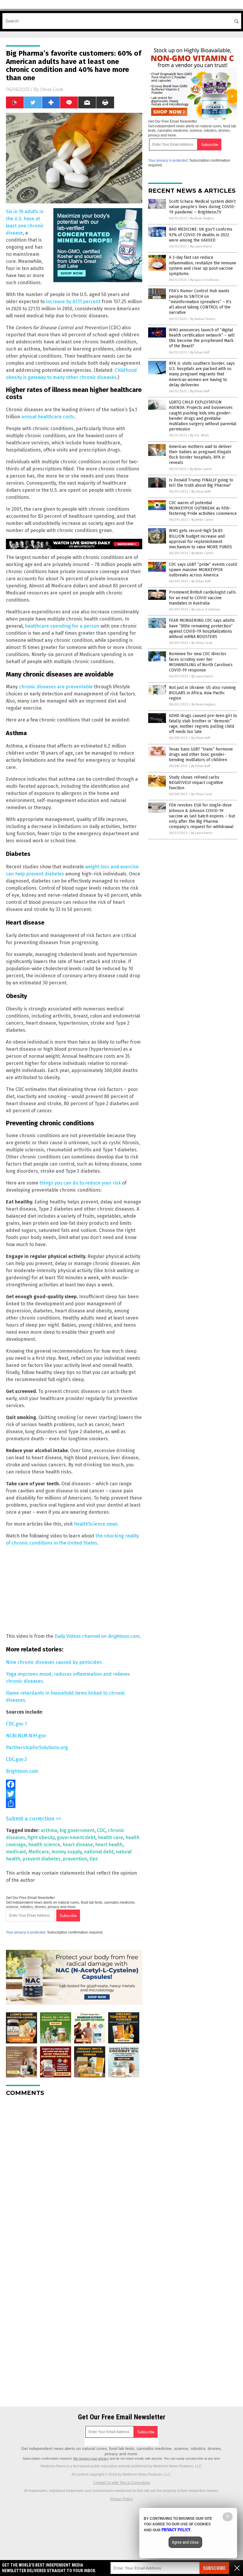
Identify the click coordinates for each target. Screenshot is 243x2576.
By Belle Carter (201, 469)
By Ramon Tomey (203, 319)
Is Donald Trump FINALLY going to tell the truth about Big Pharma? (201, 483)
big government (77, 1830)
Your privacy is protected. (26, 1932)
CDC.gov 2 (16, 1759)
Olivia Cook (52, 89)
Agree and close (185, 2542)
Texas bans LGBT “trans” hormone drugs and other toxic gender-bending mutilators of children (201, 755)
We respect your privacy (91, 2458)
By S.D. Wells (200, 435)
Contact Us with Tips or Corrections (122, 2483)
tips (94, 1859)
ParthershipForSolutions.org (37, 1747)
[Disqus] (74, 2175)
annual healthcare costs (48, 417)
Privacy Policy (121, 2499)
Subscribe (214, 2568)
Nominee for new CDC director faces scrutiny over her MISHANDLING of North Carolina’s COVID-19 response (201, 662)
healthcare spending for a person (62, 626)
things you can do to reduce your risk (80, 1183)
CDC (101, 1830)
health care (110, 1837)
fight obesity (41, 1837)
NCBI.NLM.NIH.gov (26, 1736)
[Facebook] (74, 1784)
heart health (109, 1845)
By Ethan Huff (200, 352)
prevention (75, 1859)
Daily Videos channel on (97, 1636)
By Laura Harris (201, 246)
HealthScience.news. (96, 1524)
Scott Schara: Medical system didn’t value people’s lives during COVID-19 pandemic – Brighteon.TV (202, 207)
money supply (66, 1852)
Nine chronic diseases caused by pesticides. (54, 1662)
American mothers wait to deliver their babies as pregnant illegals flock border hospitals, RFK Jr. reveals (200, 455)
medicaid (16, 1852)
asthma (49, 1830)
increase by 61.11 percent (73, 302)
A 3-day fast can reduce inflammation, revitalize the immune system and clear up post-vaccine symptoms (203, 266)
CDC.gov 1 (16, 1724)
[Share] (74, 1803)
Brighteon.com (22, 1771)
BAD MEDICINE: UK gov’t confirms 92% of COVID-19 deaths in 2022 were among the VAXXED (201, 235)
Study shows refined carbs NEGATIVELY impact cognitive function (196, 783)
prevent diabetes (41, 1859)
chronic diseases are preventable (56, 687)
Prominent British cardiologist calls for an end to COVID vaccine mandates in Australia (202, 598)
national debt (99, 1852)
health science (44, 1845)
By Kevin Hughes (202, 218)
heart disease (78, 1845)
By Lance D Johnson (205, 280)
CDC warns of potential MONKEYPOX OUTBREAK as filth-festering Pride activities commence (203, 508)
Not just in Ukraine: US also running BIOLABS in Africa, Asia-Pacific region (202, 693)
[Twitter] (74, 1794)
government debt (76, 1837)
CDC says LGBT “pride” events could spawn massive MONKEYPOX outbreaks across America (203, 570)
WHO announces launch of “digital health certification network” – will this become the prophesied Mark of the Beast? (202, 338)
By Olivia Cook (202, 643)
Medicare (39, 1852)
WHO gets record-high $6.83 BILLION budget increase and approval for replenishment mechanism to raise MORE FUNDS (200, 539)
